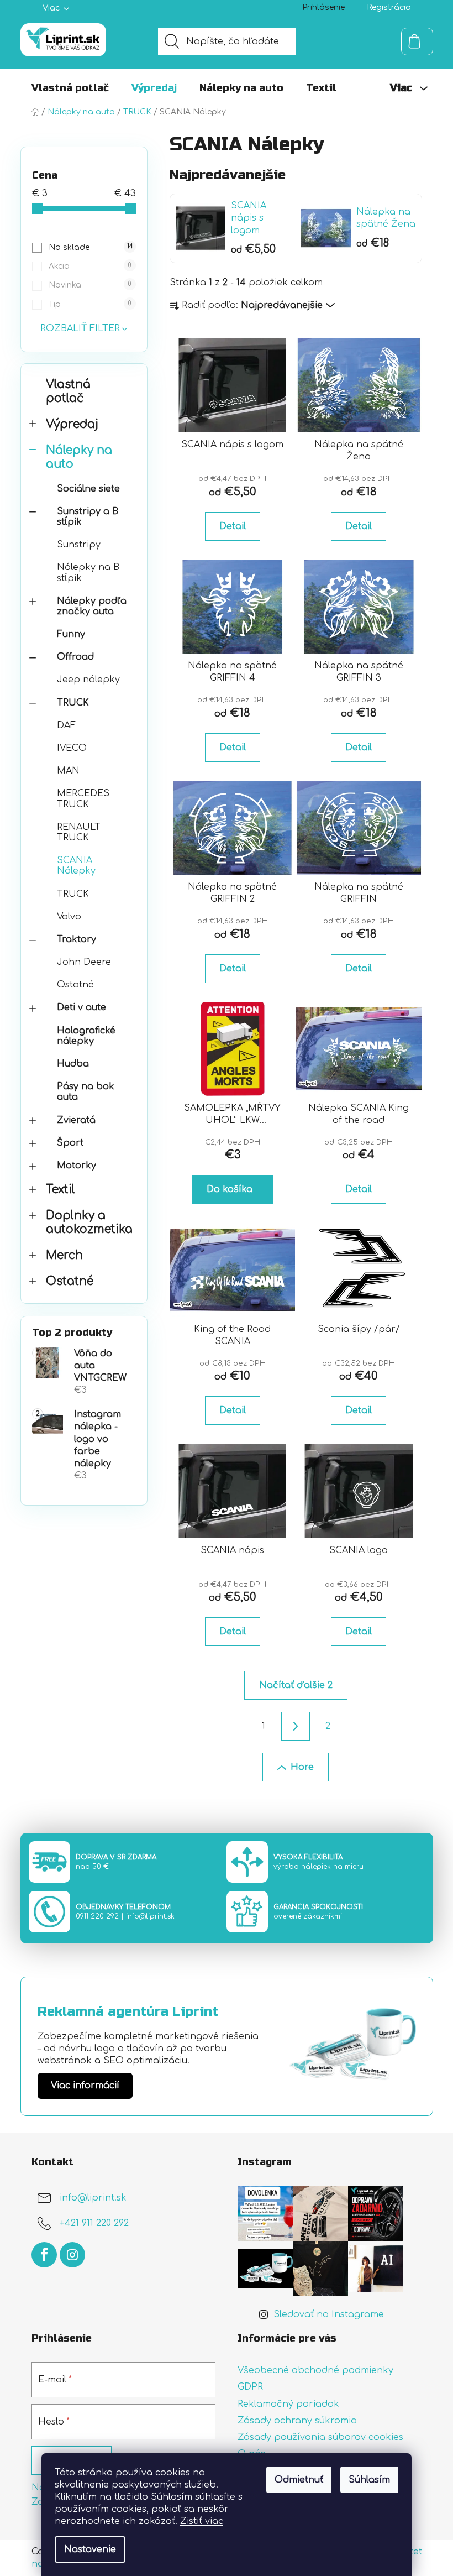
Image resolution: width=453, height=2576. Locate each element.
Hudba (73, 1064)
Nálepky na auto (79, 457)
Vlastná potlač (68, 391)
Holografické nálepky (86, 1036)
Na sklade (90, 247)
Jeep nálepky (88, 680)
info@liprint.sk (150, 1916)
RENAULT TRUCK (79, 832)
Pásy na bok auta (86, 1092)
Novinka (90, 285)
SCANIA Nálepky (76, 866)
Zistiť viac (202, 2521)
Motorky (77, 1166)
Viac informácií (85, 2086)
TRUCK (73, 703)
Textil (60, 1190)
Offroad (75, 657)
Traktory (77, 939)
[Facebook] (44, 2255)
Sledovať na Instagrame (329, 2314)
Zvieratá (76, 1120)
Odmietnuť (299, 2480)
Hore (302, 1767)
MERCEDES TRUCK (83, 799)
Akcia (90, 266)
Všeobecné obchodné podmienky (315, 2370)
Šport (70, 1143)
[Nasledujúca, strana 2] (296, 1726)
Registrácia (389, 7)
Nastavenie (90, 2549)
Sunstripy (79, 545)
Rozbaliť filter (80, 328)
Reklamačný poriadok (288, 2404)
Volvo (69, 917)
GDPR (250, 2387)
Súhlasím (369, 2480)
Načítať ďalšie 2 (296, 1685)
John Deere (84, 962)
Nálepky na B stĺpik (88, 573)
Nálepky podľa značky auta (92, 606)
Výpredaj (72, 424)
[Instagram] (72, 2255)
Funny (71, 634)
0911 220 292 (97, 1916)
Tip (90, 304)
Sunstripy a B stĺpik (88, 517)
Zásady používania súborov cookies (320, 2437)
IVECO (72, 748)
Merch (64, 1255)
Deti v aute (81, 1007)
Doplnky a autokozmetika (89, 1222)
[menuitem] (70, 88)
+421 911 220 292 (94, 2224)
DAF (66, 725)
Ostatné (75, 985)
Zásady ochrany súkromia (297, 2421)
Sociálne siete (88, 489)
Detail (233, 526)
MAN (68, 771)
